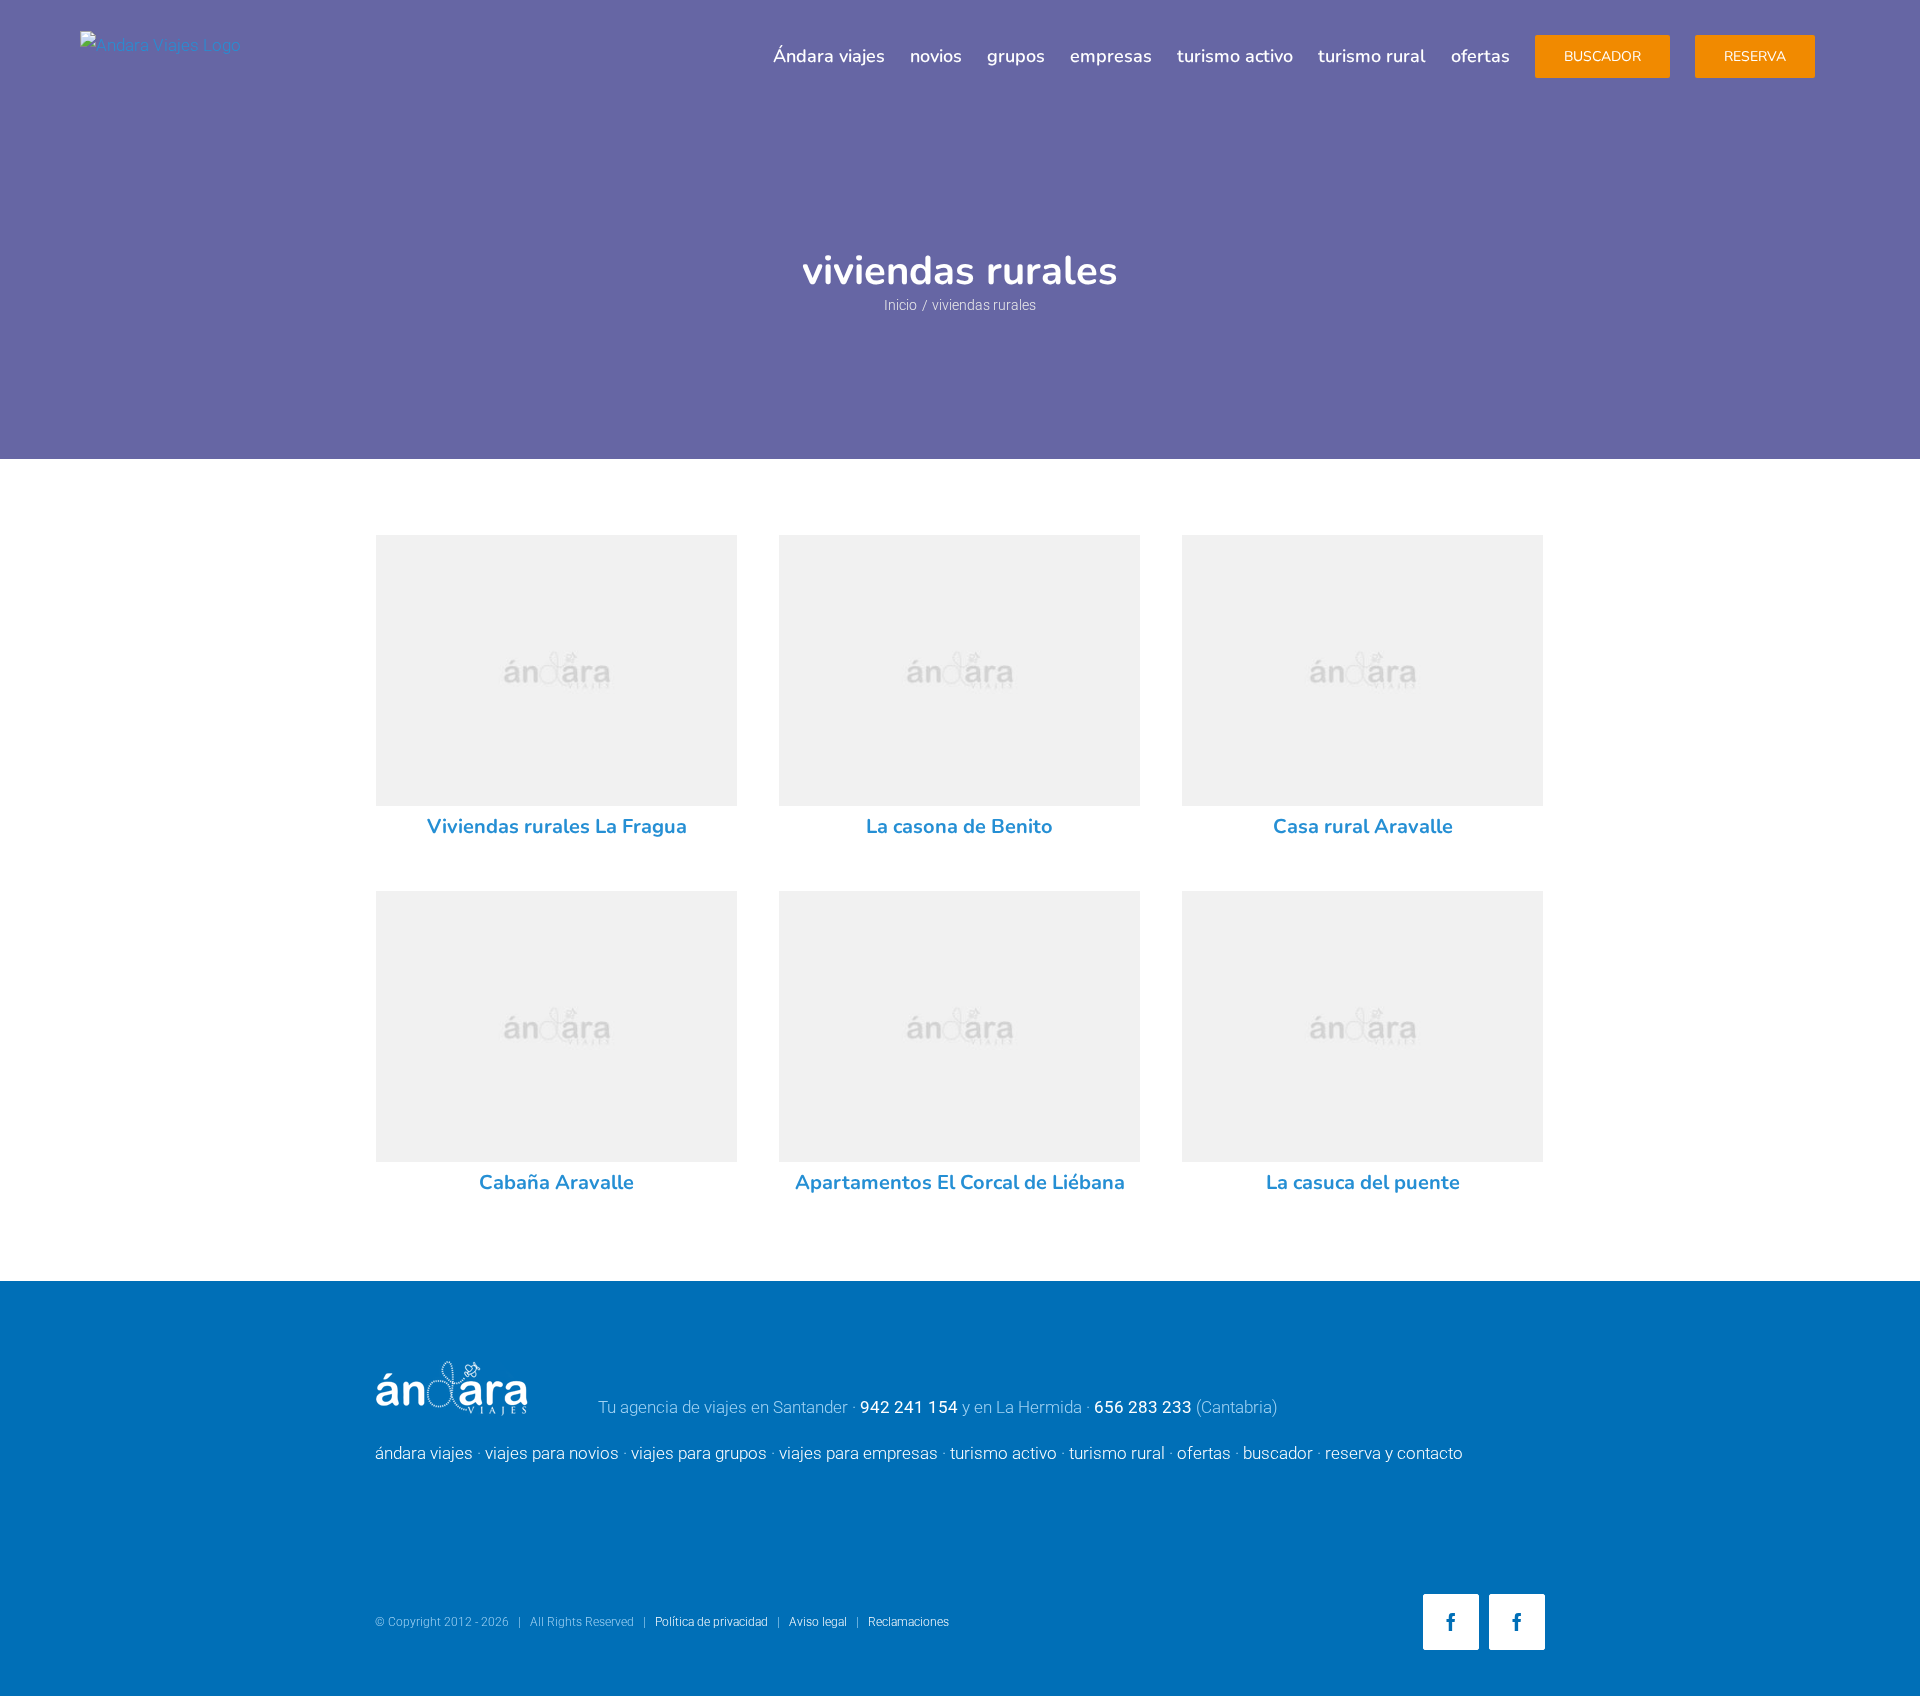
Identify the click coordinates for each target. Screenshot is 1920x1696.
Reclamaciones (908, 1622)
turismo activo (1003, 1453)
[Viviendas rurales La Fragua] (556, 670)
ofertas (1204, 1453)
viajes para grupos (699, 1453)
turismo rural (1117, 1453)
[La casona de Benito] (959, 670)
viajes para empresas (858, 1453)
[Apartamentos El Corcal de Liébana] (959, 1026)
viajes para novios (552, 1453)
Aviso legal (818, 1622)
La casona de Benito (959, 826)
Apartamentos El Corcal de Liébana (960, 1182)
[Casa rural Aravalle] (1362, 670)
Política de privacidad (711, 1622)
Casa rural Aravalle (1363, 826)
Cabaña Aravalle (556, 1182)
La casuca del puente (1363, 1182)
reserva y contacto (1394, 1453)
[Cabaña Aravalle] (556, 1026)
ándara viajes (424, 1453)
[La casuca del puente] (1362, 1026)
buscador (1278, 1453)
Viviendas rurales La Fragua (557, 826)
